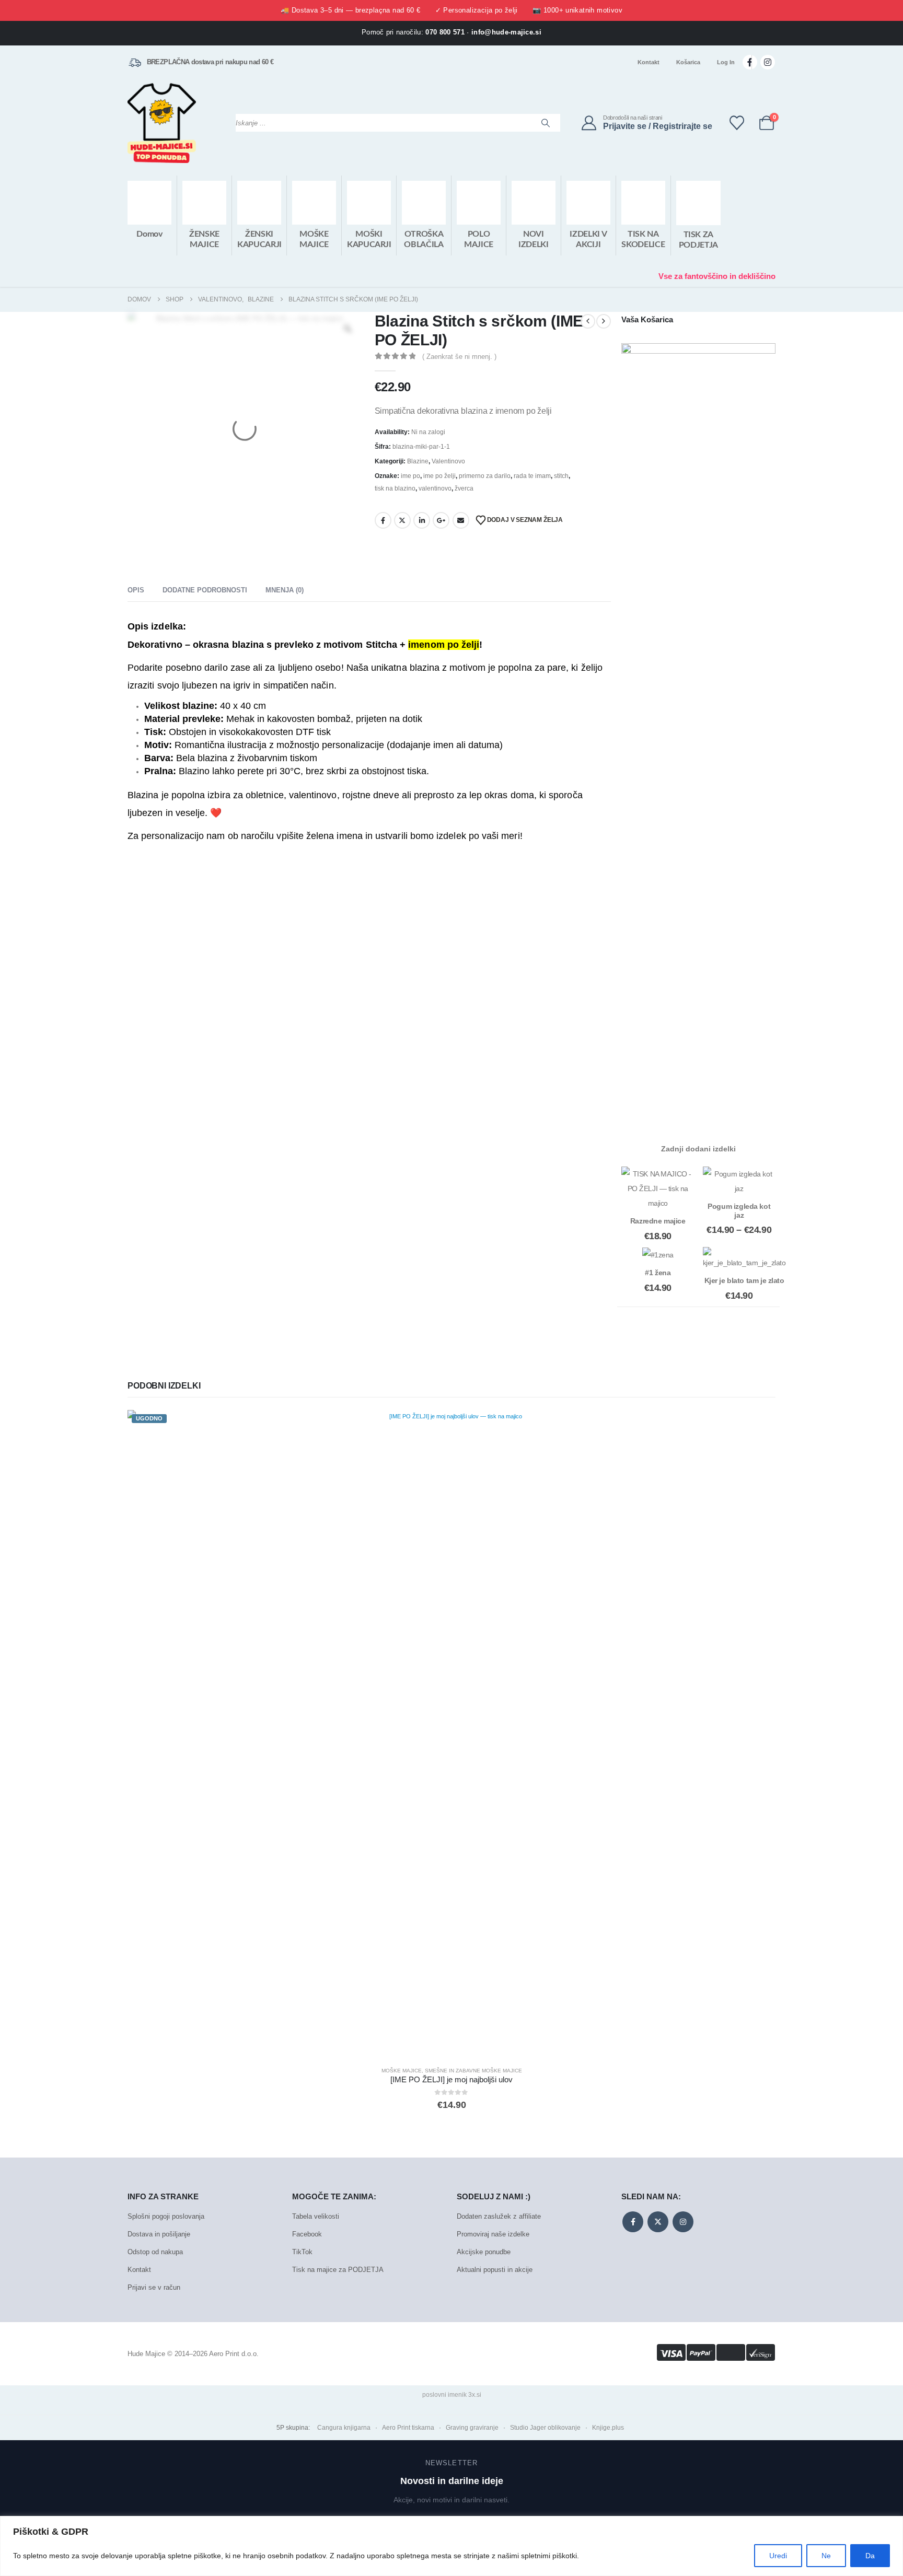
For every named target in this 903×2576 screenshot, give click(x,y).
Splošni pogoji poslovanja (166, 2216)
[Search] (546, 123)
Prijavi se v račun (154, 2287)
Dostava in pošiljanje (159, 2234)
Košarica (688, 62)
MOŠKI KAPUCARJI (369, 239)
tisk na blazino (395, 488)
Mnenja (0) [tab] (285, 590)
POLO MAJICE (479, 239)
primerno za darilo (485, 476)
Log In (726, 62)
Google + (441, 520)
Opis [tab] (136, 590)
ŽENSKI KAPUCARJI (259, 239)
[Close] (892, 2525)
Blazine (418, 461)
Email (461, 520)
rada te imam (532, 476)
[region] (451, 2546)
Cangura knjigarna (344, 2428)
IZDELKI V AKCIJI (588, 239)
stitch (561, 476)
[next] (604, 321)
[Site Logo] (162, 123)
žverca (464, 488)
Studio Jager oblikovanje (545, 2428)
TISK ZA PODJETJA (698, 240)
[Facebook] (750, 62)
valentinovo (435, 488)
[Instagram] (768, 62)
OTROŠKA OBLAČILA (424, 239)
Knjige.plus (608, 2428)
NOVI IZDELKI (534, 239)
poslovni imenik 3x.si (452, 2395)
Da (870, 2556)
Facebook (383, 520)
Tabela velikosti (316, 2216)
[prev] (588, 321)
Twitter (402, 520)
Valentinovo (448, 461)
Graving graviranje (472, 2428)
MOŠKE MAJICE (314, 239)
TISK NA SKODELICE (643, 239)
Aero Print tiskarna (408, 2428)
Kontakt (649, 62)
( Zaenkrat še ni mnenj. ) (459, 357)
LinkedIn (422, 520)
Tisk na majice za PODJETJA (338, 2270)
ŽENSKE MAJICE (204, 239)
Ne (826, 2556)
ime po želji (439, 476)
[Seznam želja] (737, 123)
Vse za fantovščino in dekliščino (717, 276)
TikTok (302, 2252)
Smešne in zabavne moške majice (473, 2071)
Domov (149, 234)
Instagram (683, 2222)
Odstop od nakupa (155, 2252)
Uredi (778, 2556)
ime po (410, 476)
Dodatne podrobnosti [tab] (205, 590)
